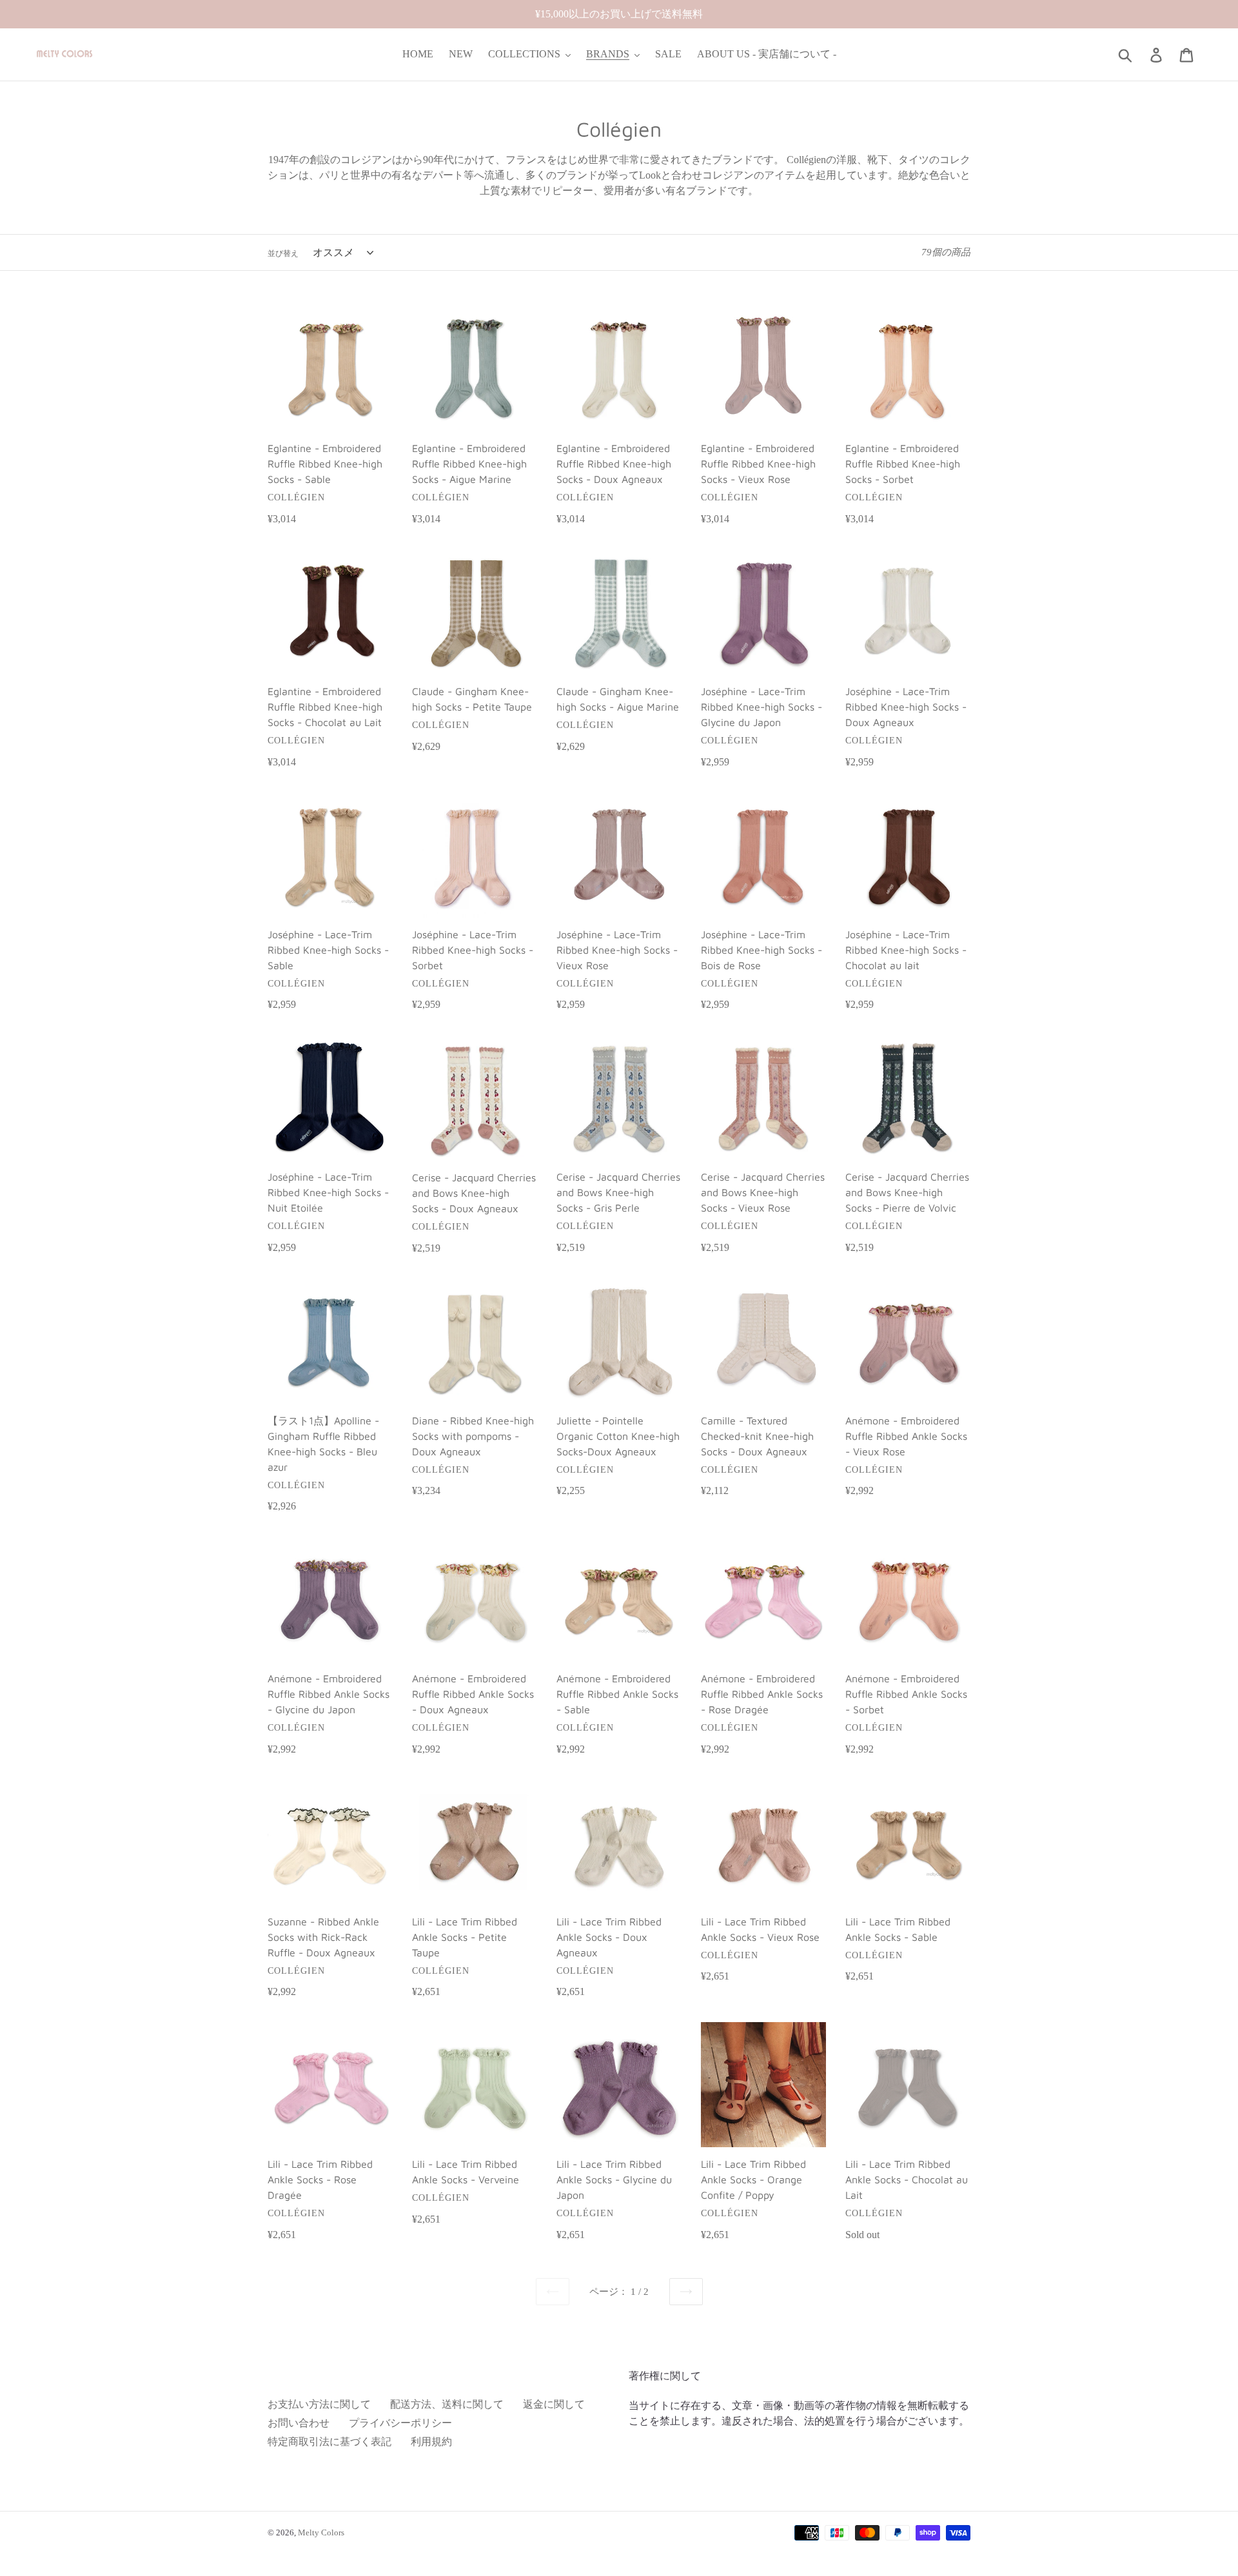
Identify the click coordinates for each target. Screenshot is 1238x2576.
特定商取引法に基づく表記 (329, 2442)
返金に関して (554, 2404)
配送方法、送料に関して (447, 2404)
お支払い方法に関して (319, 2404)
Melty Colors (321, 2532)
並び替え (283, 253)
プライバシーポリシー (400, 2423)
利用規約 (431, 2442)
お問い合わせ (299, 2423)
